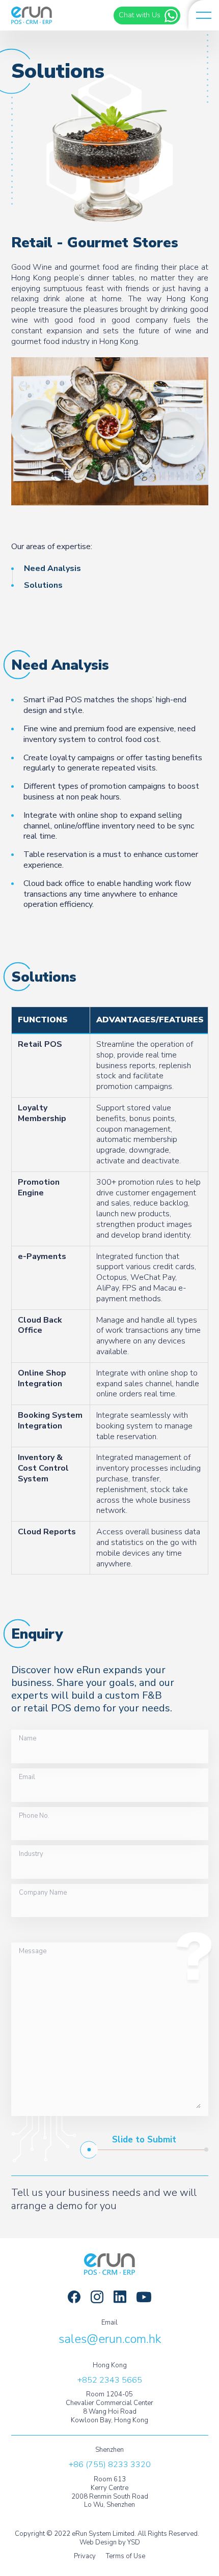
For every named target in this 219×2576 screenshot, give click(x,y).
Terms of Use (126, 2556)
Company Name (43, 1893)
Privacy (85, 2556)
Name (28, 1739)
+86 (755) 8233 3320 (110, 2465)
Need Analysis (52, 568)
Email (27, 1778)
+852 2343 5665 (110, 2380)
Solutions (43, 585)
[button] (204, 15)
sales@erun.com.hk (110, 2339)
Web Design (98, 2542)
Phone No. (34, 1816)
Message (33, 1952)
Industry (31, 1854)
